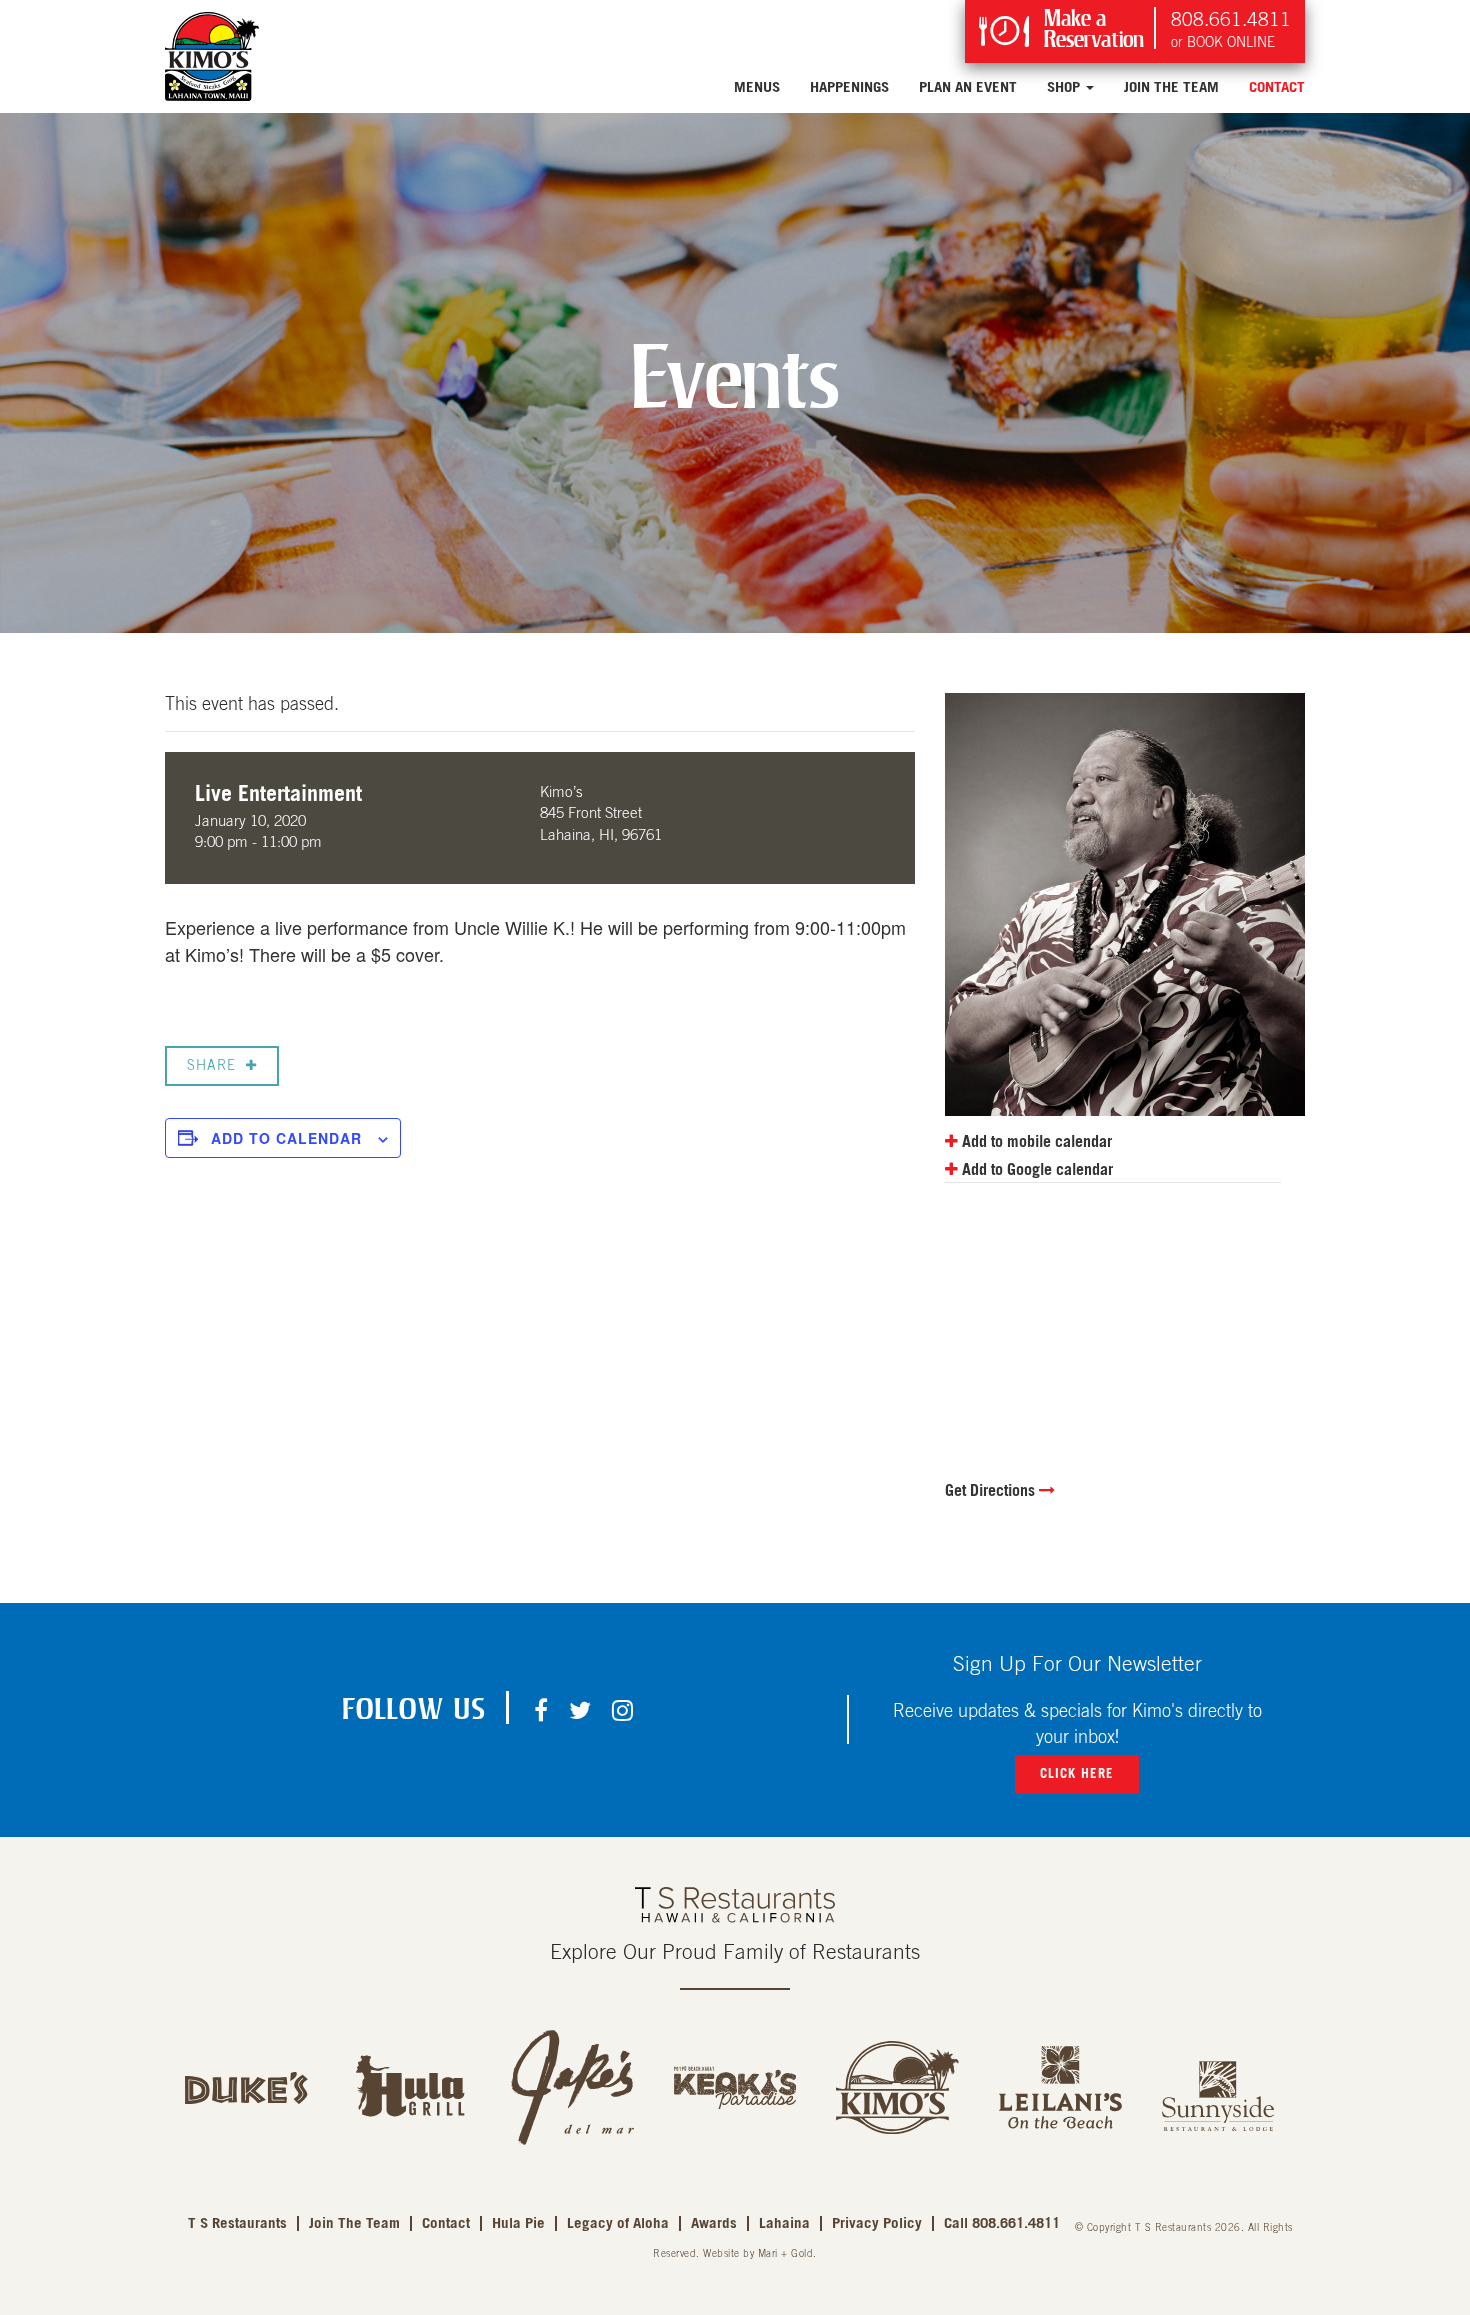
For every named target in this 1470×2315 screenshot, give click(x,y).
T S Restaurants (237, 2223)
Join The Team (1171, 87)
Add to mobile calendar (1035, 1142)
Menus (757, 87)
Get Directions (992, 1491)
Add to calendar (286, 1138)
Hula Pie (518, 2223)
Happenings (849, 87)
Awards (714, 2223)
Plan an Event (968, 87)
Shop (1065, 87)
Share (211, 1066)
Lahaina (784, 2223)
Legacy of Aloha (618, 2223)
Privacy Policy (877, 2223)
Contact (1277, 87)
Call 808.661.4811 (1002, 2223)
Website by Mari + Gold (758, 2254)
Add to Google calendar (1035, 1170)
